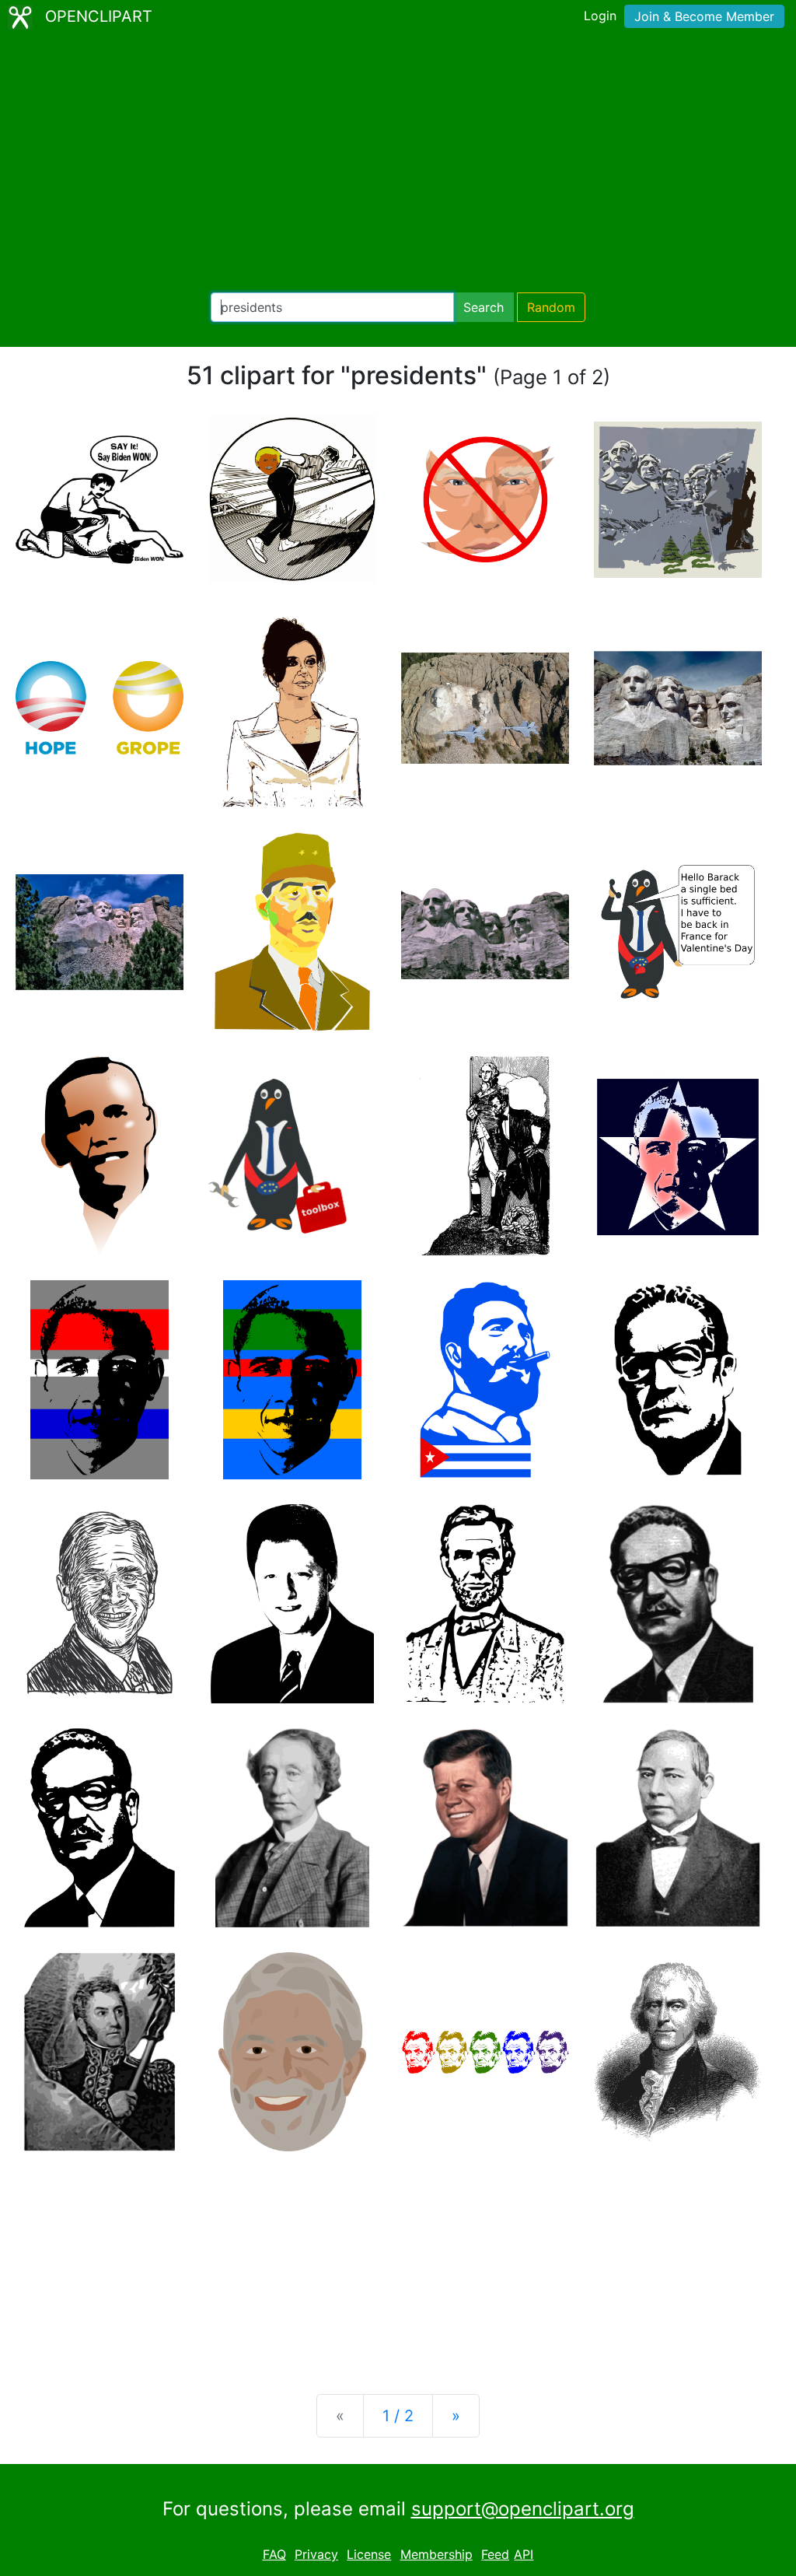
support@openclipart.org (523, 2509)
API (524, 2554)
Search (484, 307)
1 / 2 (398, 2416)
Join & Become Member (704, 16)
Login (600, 16)
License (369, 2554)
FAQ (274, 2554)
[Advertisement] (398, 163)
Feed (495, 2554)
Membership (436, 2554)
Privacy (316, 2554)
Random (551, 307)
